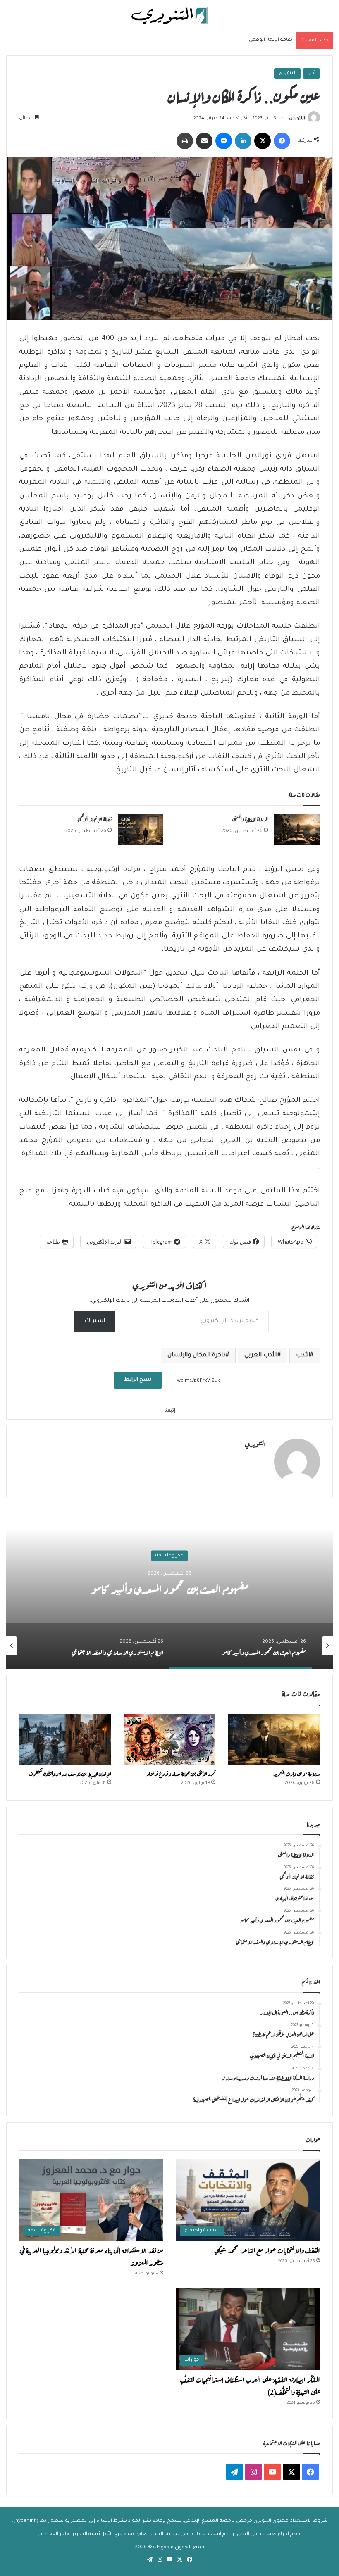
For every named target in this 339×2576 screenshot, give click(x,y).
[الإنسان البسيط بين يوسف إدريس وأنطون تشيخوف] (65, 1740)
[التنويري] (169, 16)
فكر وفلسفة (169, 1555)
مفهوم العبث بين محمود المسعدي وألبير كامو (170, 1587)
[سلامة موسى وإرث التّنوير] (274, 1740)
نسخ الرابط (138, 1380)
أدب (311, 73)
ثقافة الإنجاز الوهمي (271, 40)
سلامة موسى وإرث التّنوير (297, 1773)
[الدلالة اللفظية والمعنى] (297, 829)
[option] (169, 1586)
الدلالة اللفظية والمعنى (250, 818)
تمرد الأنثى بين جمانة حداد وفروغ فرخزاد (181, 1773)
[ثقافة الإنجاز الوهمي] (141, 829)
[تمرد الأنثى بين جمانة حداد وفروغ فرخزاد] (170, 1740)
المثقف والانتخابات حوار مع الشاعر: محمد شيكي (267, 2250)
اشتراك (95, 1321)
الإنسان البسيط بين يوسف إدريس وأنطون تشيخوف (70, 1773)
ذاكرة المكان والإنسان (197, 1356)
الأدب (303, 1356)
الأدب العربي (261, 1356)
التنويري (288, 73)
